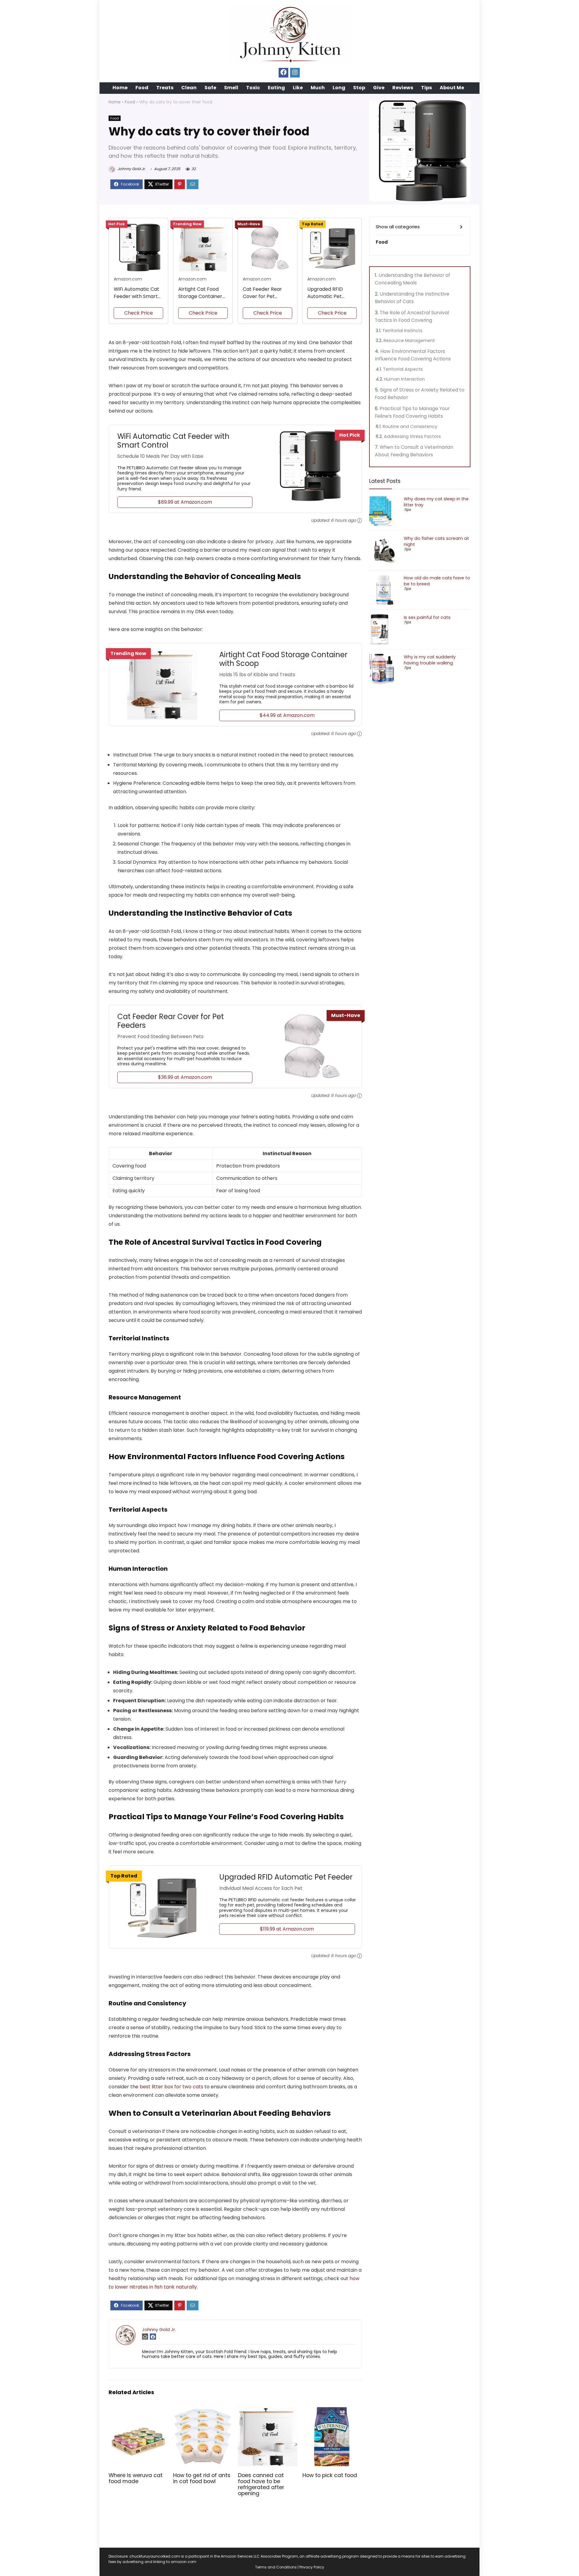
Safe (210, 88)
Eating (276, 88)
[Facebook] (283, 73)
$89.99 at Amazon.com (185, 502)
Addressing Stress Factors (412, 436)
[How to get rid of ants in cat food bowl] (203, 2411)
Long (339, 88)
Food (142, 88)
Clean (189, 88)
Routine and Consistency (410, 426)
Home (120, 88)
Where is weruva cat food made (136, 2478)
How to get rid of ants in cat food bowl (202, 2478)
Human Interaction (405, 379)
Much (318, 88)
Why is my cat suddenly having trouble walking (430, 660)
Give (379, 88)
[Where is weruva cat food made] (138, 2411)
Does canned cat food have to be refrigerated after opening (261, 2484)
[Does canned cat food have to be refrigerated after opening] (268, 2411)
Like (298, 88)
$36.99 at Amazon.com (185, 1077)
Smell (231, 88)
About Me (452, 88)
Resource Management (409, 341)
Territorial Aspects (403, 369)
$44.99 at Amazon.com (287, 715)
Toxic (253, 88)
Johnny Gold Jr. (131, 169)
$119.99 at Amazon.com (287, 1929)
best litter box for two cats (171, 2087)
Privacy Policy (312, 2567)
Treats (165, 88)
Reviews (403, 88)
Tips (426, 88)
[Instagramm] (295, 73)
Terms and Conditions (276, 2567)
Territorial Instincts (402, 331)
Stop (359, 88)
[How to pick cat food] (332, 2411)
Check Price (139, 313)
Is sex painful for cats (427, 617)
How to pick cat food (330, 2475)
